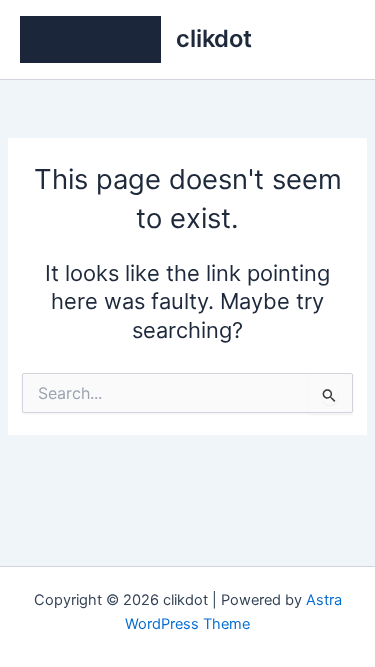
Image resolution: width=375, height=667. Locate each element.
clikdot (214, 38)
